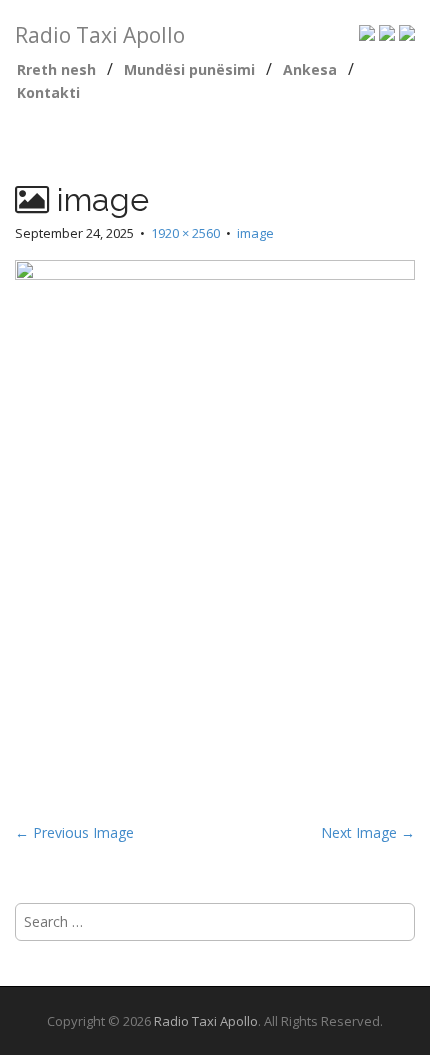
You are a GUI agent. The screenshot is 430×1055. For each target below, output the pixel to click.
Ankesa (310, 69)
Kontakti (48, 92)
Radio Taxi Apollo (100, 35)
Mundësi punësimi (189, 69)
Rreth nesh (56, 69)
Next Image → (368, 832)
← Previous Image (74, 832)
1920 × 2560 (185, 233)
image (255, 233)
